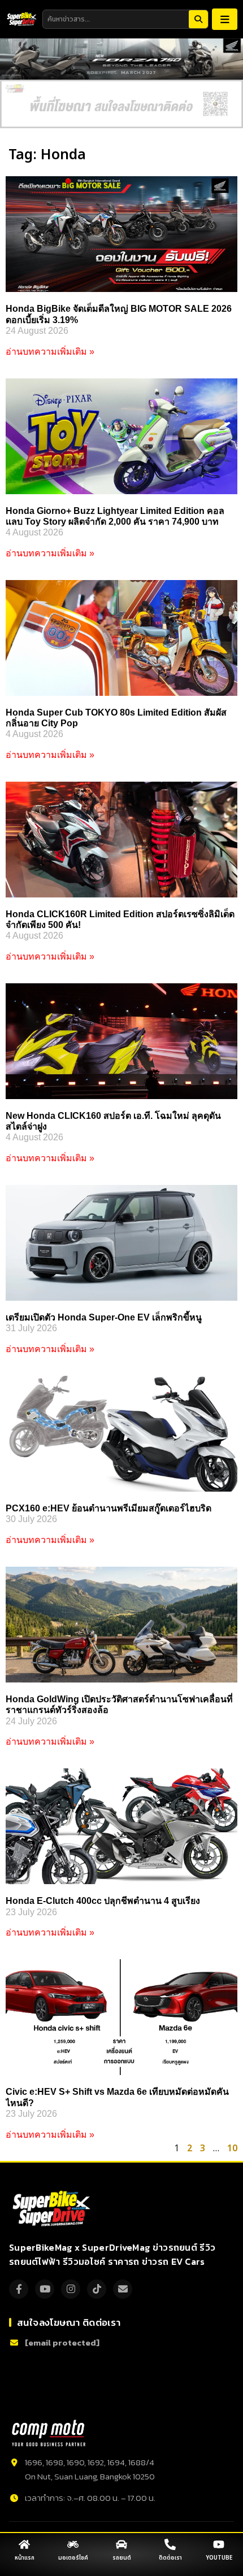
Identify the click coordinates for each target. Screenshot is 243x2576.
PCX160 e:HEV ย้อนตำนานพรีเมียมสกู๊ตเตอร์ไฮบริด (109, 1508)
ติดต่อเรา (170, 2558)
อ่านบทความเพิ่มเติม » (50, 352)
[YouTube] (45, 2289)
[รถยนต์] (121, 2544)
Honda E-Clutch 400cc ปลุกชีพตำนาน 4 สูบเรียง (103, 1901)
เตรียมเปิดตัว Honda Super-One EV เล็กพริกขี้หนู (104, 1317)
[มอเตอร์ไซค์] (73, 2544)
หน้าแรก (25, 2558)
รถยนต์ (122, 2558)
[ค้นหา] (198, 19)
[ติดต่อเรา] (170, 2544)
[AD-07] (121, 104)
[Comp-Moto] (49, 2433)
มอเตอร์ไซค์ (73, 2558)
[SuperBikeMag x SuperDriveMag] (53, 2209)
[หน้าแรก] (24, 2544)
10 (232, 2148)
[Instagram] (71, 2289)
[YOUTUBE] (219, 2544)
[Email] (123, 2289)
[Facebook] (19, 2289)
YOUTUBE (219, 2558)
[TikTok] (97, 2289)
